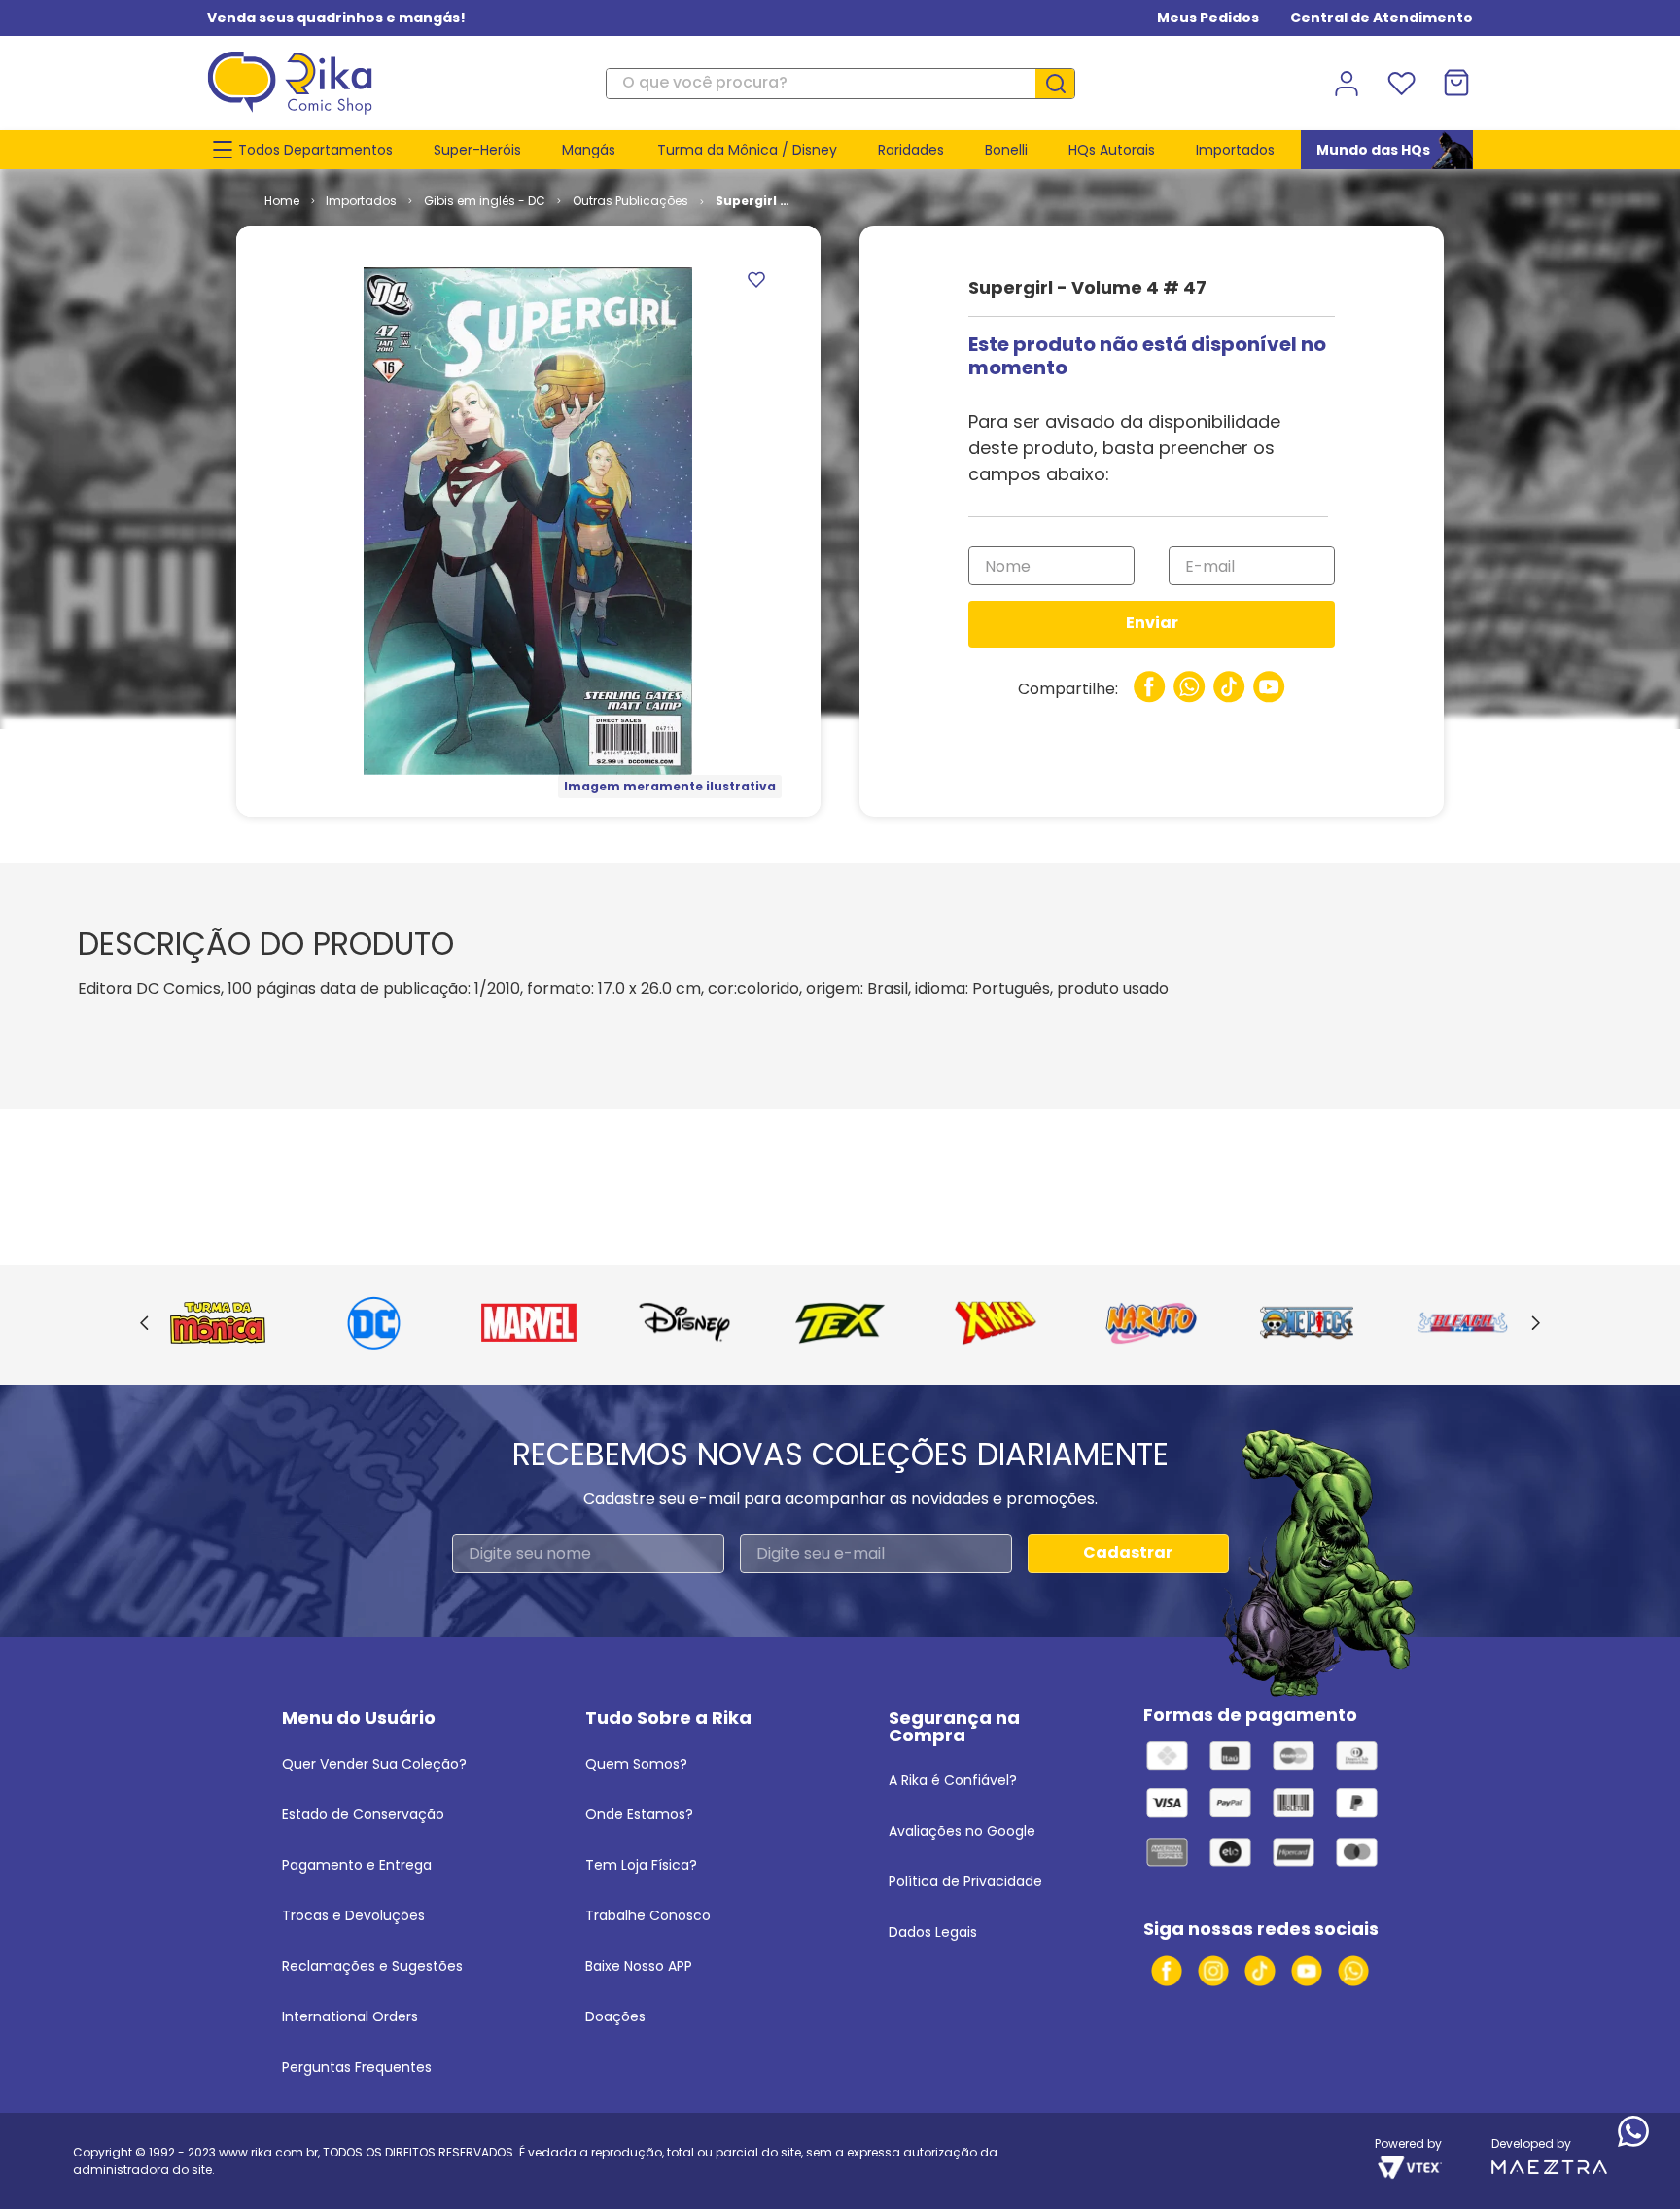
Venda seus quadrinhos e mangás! (336, 18)
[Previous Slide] (144, 1324)
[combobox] (840, 84)
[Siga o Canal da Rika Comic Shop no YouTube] (1307, 1971)
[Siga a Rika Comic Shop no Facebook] (1167, 1971)
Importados (361, 201)
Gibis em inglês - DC (485, 201)
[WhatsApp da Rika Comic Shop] (1353, 1971)
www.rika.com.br (268, 2152)
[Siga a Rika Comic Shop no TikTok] (1260, 1971)
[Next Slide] (1536, 1324)
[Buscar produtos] (1063, 84)
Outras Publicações (630, 201)
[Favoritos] (1401, 84)
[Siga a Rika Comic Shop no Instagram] (1213, 1971)
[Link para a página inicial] (282, 201)
